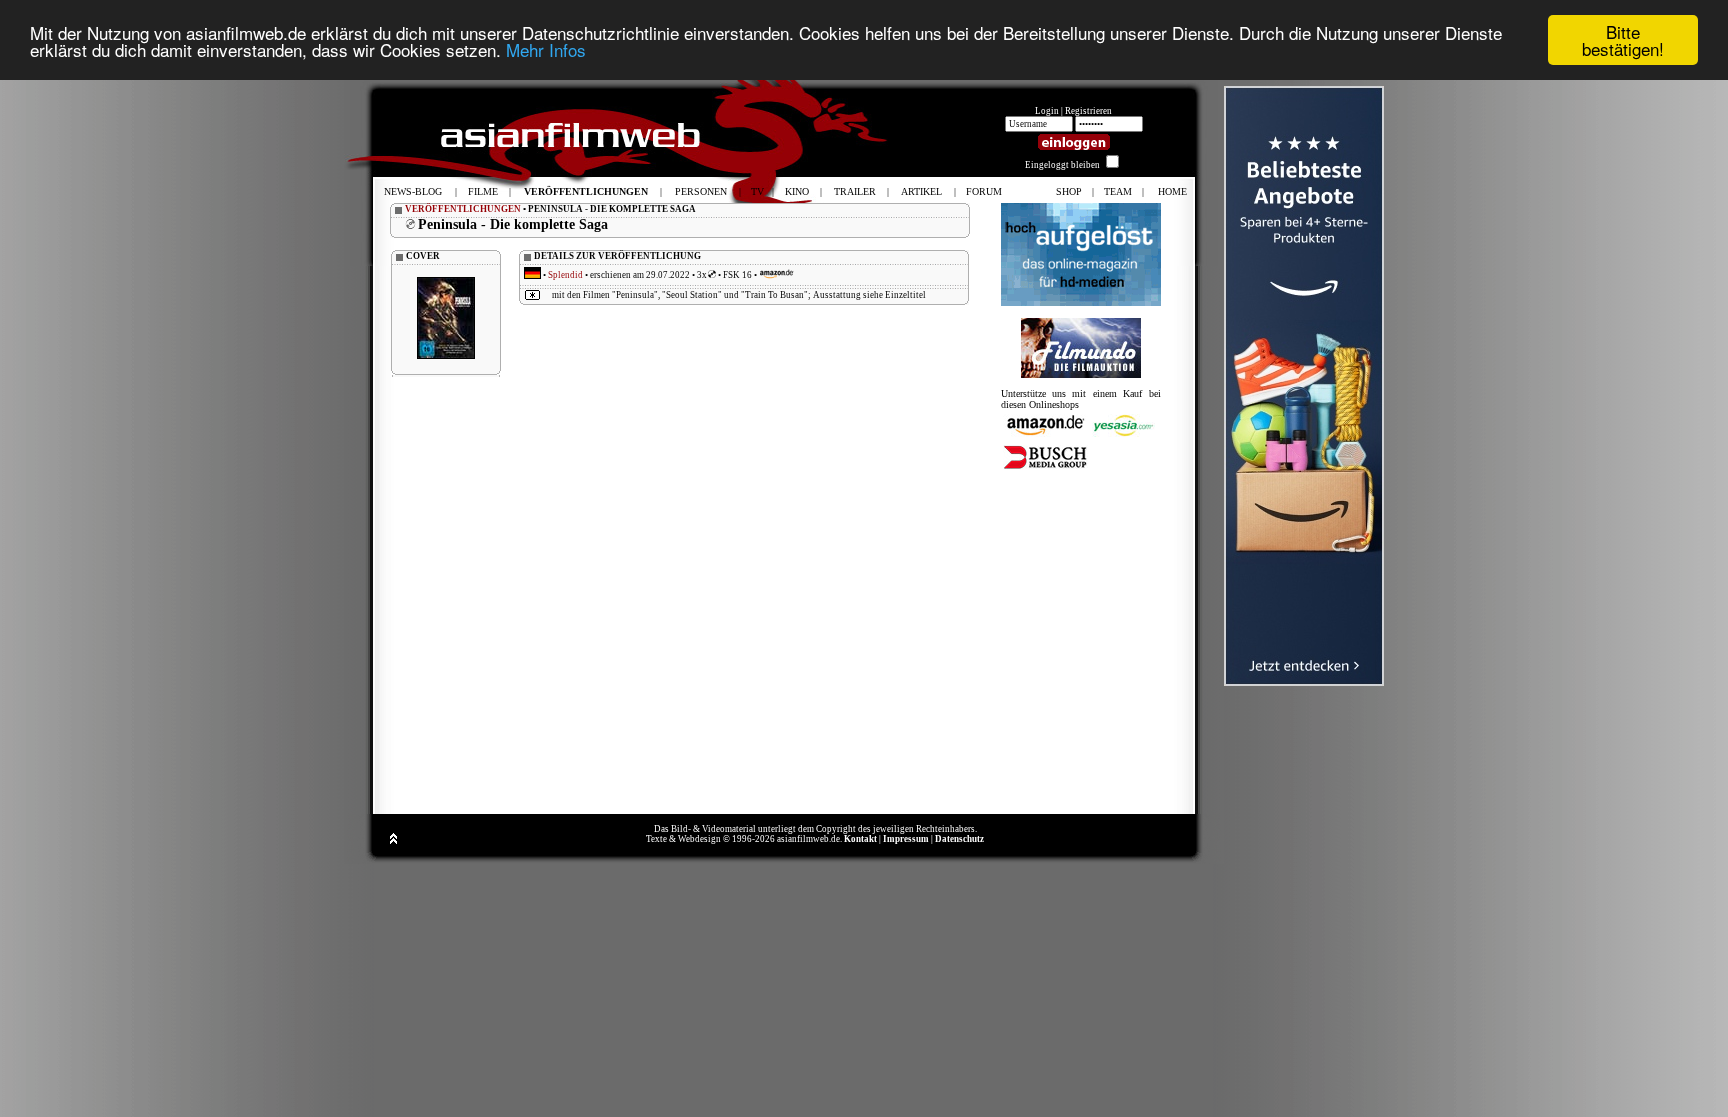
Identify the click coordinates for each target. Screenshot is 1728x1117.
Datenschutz (959, 839)
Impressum (906, 839)
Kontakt (860, 839)
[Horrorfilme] (1081, 374)
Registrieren (1088, 111)
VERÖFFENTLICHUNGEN (463, 209)
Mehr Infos (546, 49)
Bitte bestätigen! (1623, 40)
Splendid (565, 275)
